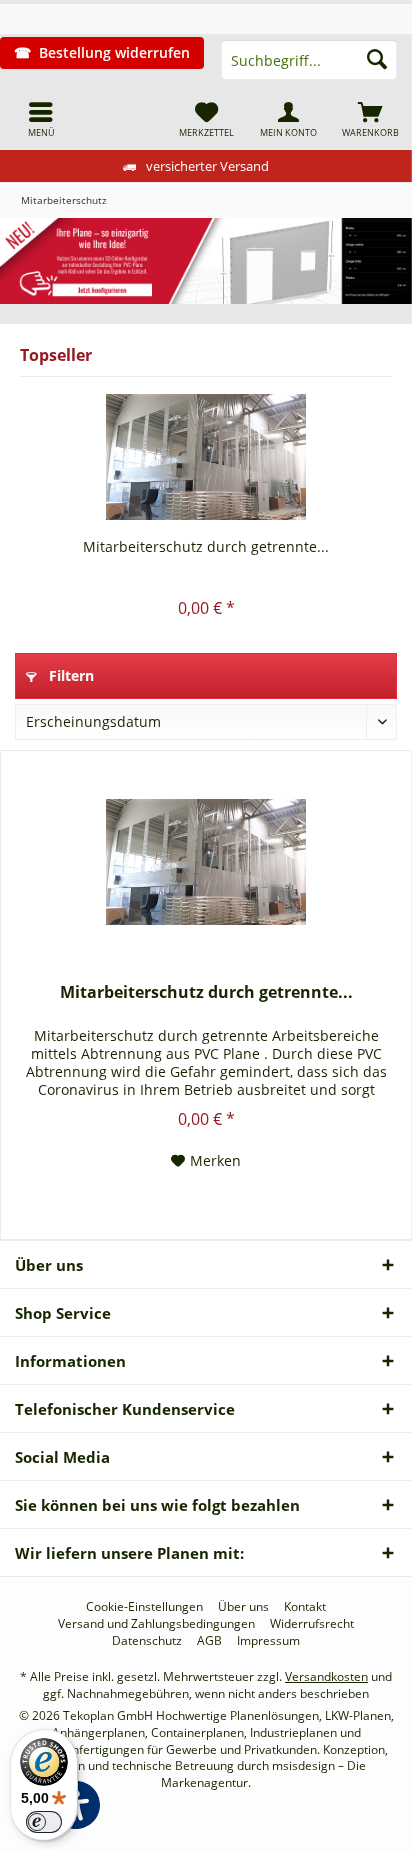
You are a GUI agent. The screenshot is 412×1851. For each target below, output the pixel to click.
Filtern (69, 675)
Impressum (268, 1641)
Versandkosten (326, 1676)
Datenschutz (147, 1641)
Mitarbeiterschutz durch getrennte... (206, 546)
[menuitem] (41, 119)
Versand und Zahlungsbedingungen (156, 1624)
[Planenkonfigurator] (206, 261)
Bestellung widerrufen (114, 52)
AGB (209, 1641)
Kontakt (305, 1607)
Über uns (243, 1607)
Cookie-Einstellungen (144, 1607)
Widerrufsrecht (312, 1624)
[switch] (44, 1822)
